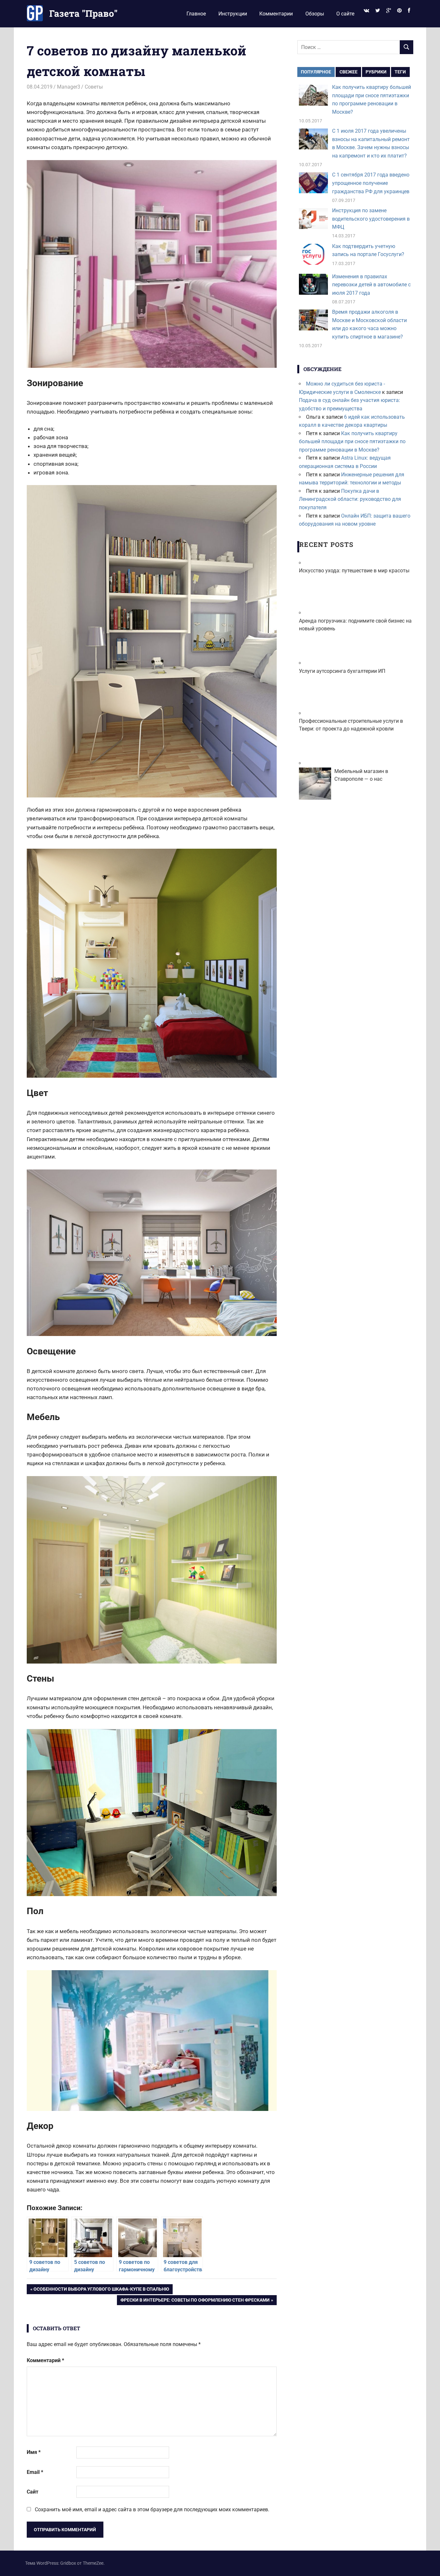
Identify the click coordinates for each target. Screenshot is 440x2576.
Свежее (349, 72)
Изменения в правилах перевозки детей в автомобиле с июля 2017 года (371, 285)
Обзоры (315, 14)
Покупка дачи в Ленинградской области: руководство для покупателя (350, 499)
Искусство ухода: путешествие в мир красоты (354, 571)
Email (35, 2472)
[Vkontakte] (366, 11)
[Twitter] (378, 11)
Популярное (316, 72)
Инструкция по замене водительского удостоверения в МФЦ (371, 219)
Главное (196, 14)
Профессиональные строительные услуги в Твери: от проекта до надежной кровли (351, 725)
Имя (34, 2452)
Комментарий (45, 2360)
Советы (94, 87)
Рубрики (376, 72)
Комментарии (276, 14)
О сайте (345, 14)
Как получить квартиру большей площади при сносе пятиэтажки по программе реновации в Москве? (352, 442)
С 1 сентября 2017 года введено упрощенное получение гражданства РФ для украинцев (371, 183)
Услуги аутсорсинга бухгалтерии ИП (342, 671)
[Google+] (388, 11)
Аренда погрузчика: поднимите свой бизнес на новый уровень (355, 625)
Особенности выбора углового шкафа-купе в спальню (101, 2290)
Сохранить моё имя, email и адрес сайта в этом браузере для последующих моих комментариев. (152, 2509)
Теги (400, 72)
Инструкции (233, 14)
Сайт (33, 2492)
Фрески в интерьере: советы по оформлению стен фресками (195, 2301)
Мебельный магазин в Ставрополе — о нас (361, 775)
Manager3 (69, 87)
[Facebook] (409, 11)
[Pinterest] (400, 11)
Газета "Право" (83, 13)
